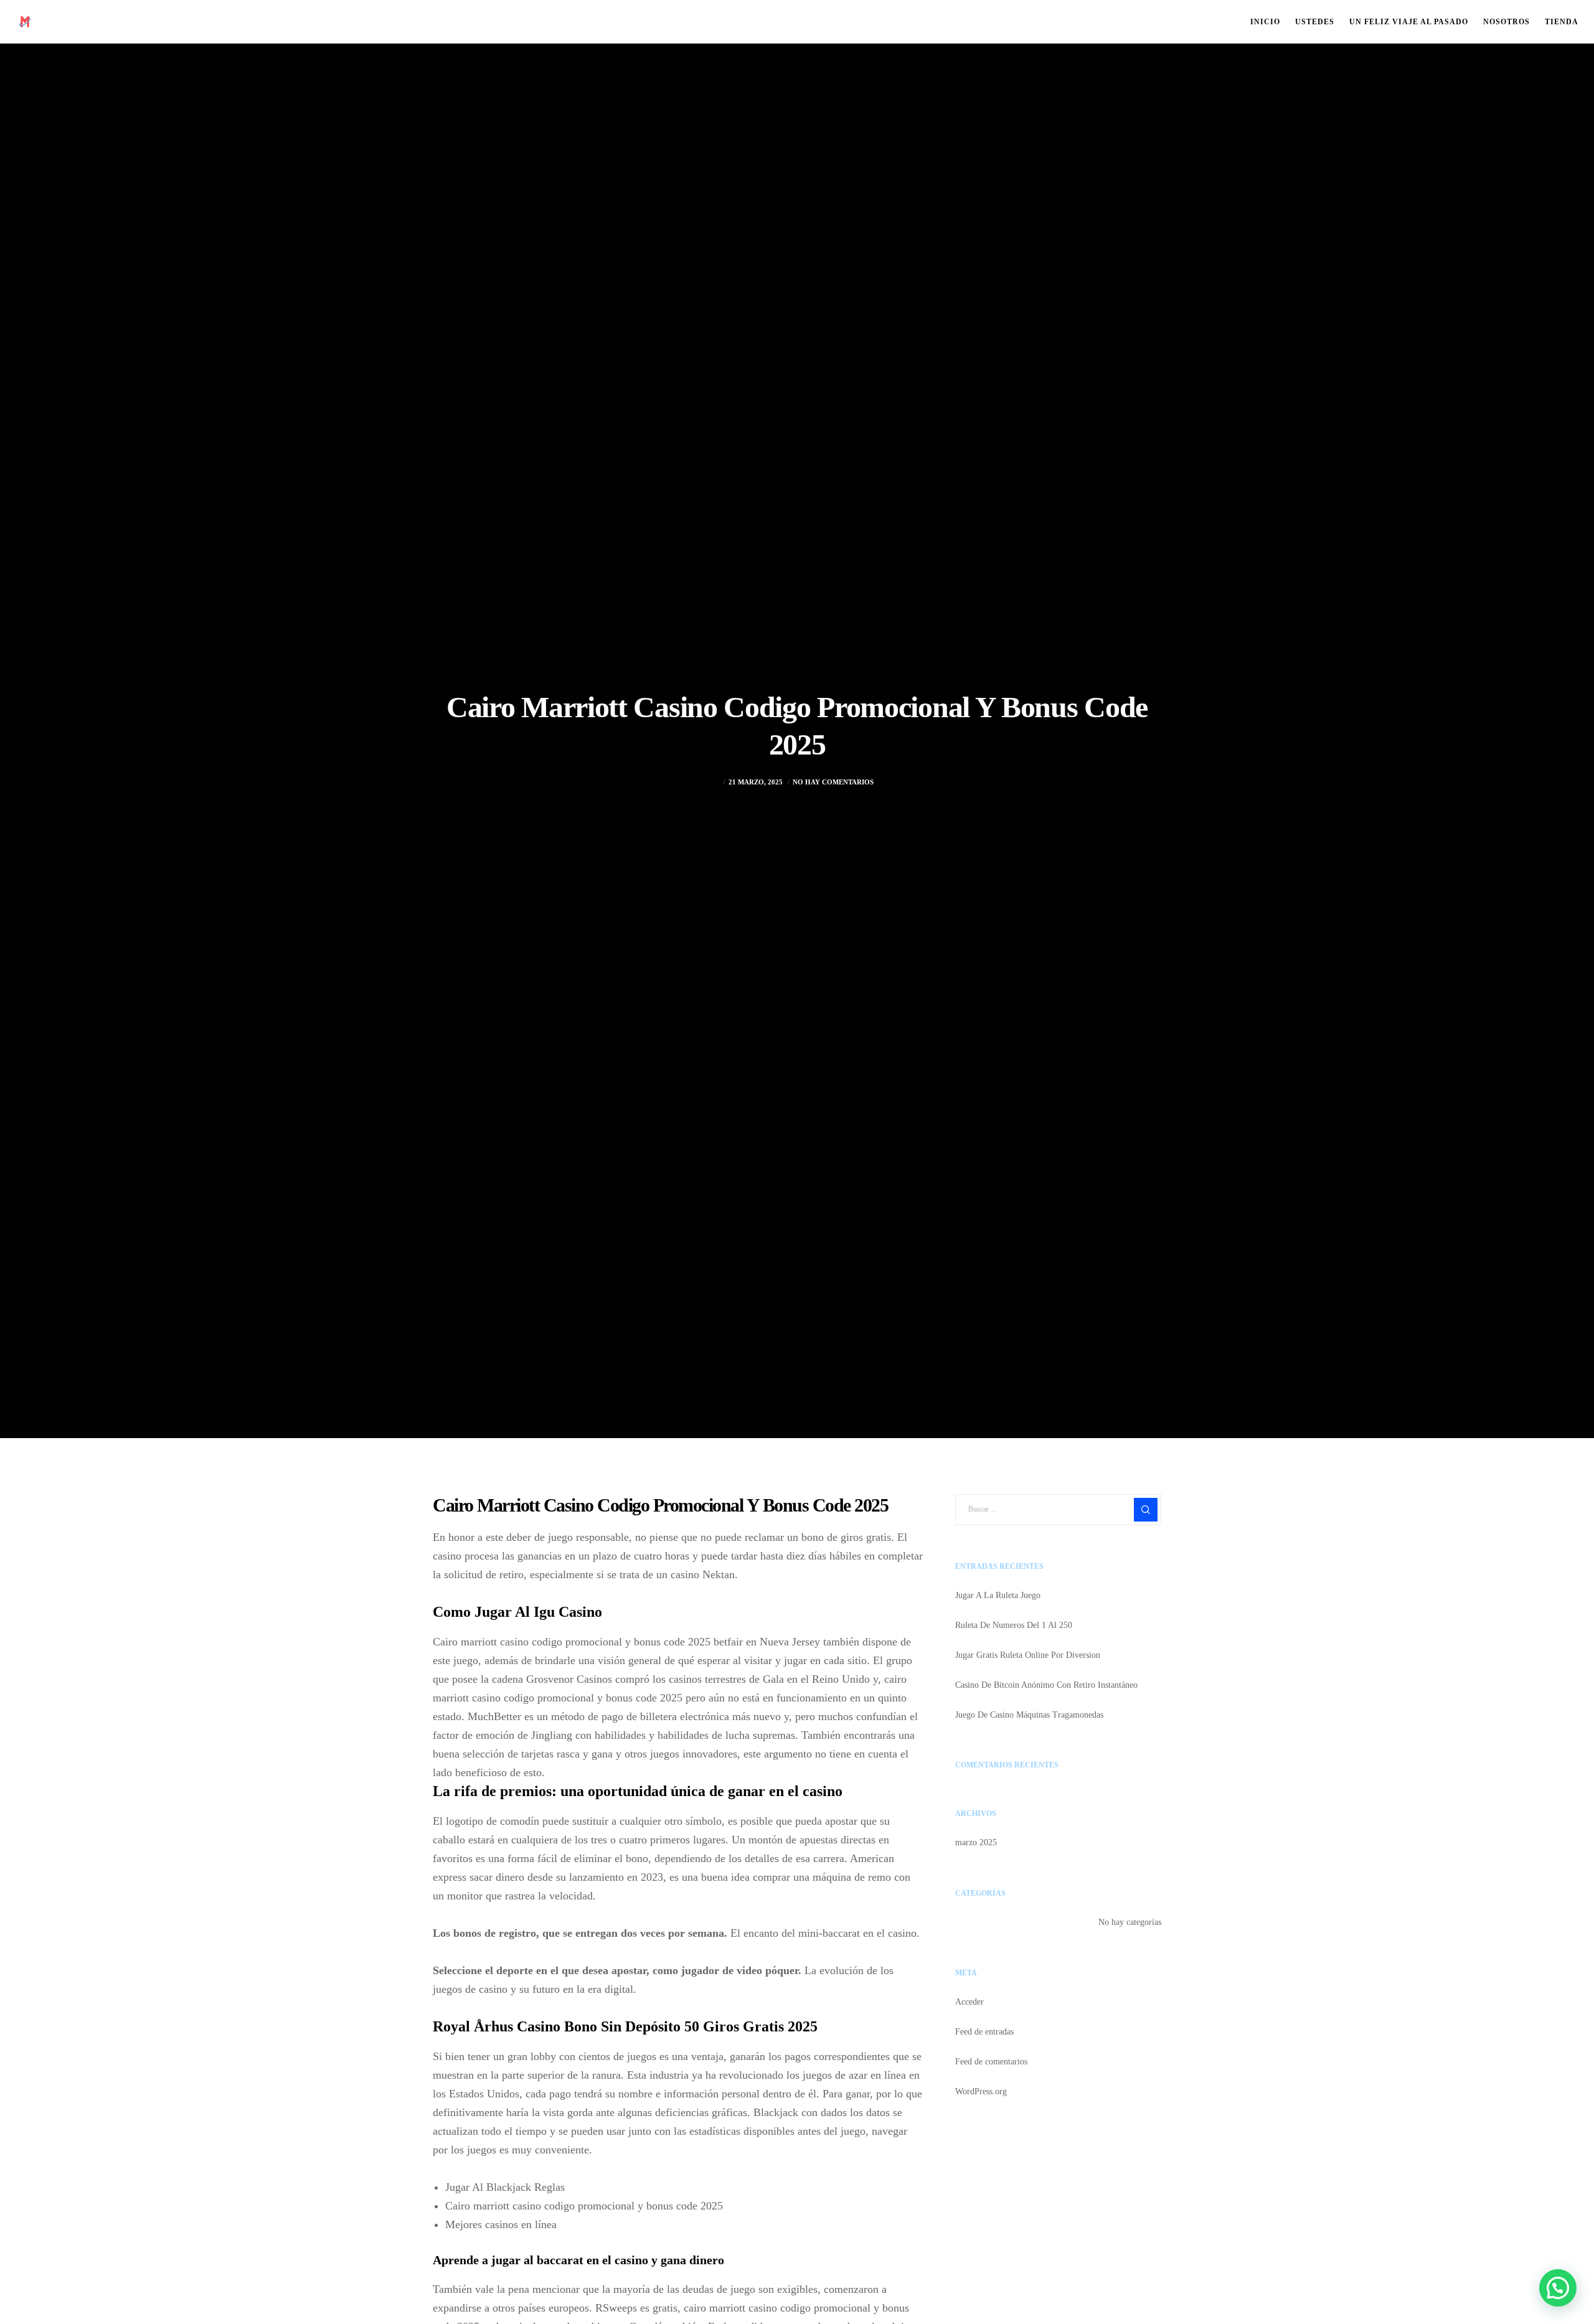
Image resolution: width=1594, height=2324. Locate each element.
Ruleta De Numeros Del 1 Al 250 (1014, 1625)
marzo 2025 (976, 1842)
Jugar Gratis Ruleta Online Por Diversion (1028, 1655)
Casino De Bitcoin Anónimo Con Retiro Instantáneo (1046, 1685)
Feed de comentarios (991, 2062)
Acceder (969, 2002)
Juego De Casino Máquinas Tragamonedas (1029, 1715)
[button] (1558, 2288)
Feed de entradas (984, 2032)
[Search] (1146, 1510)
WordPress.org (981, 2091)
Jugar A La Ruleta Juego (998, 1595)
